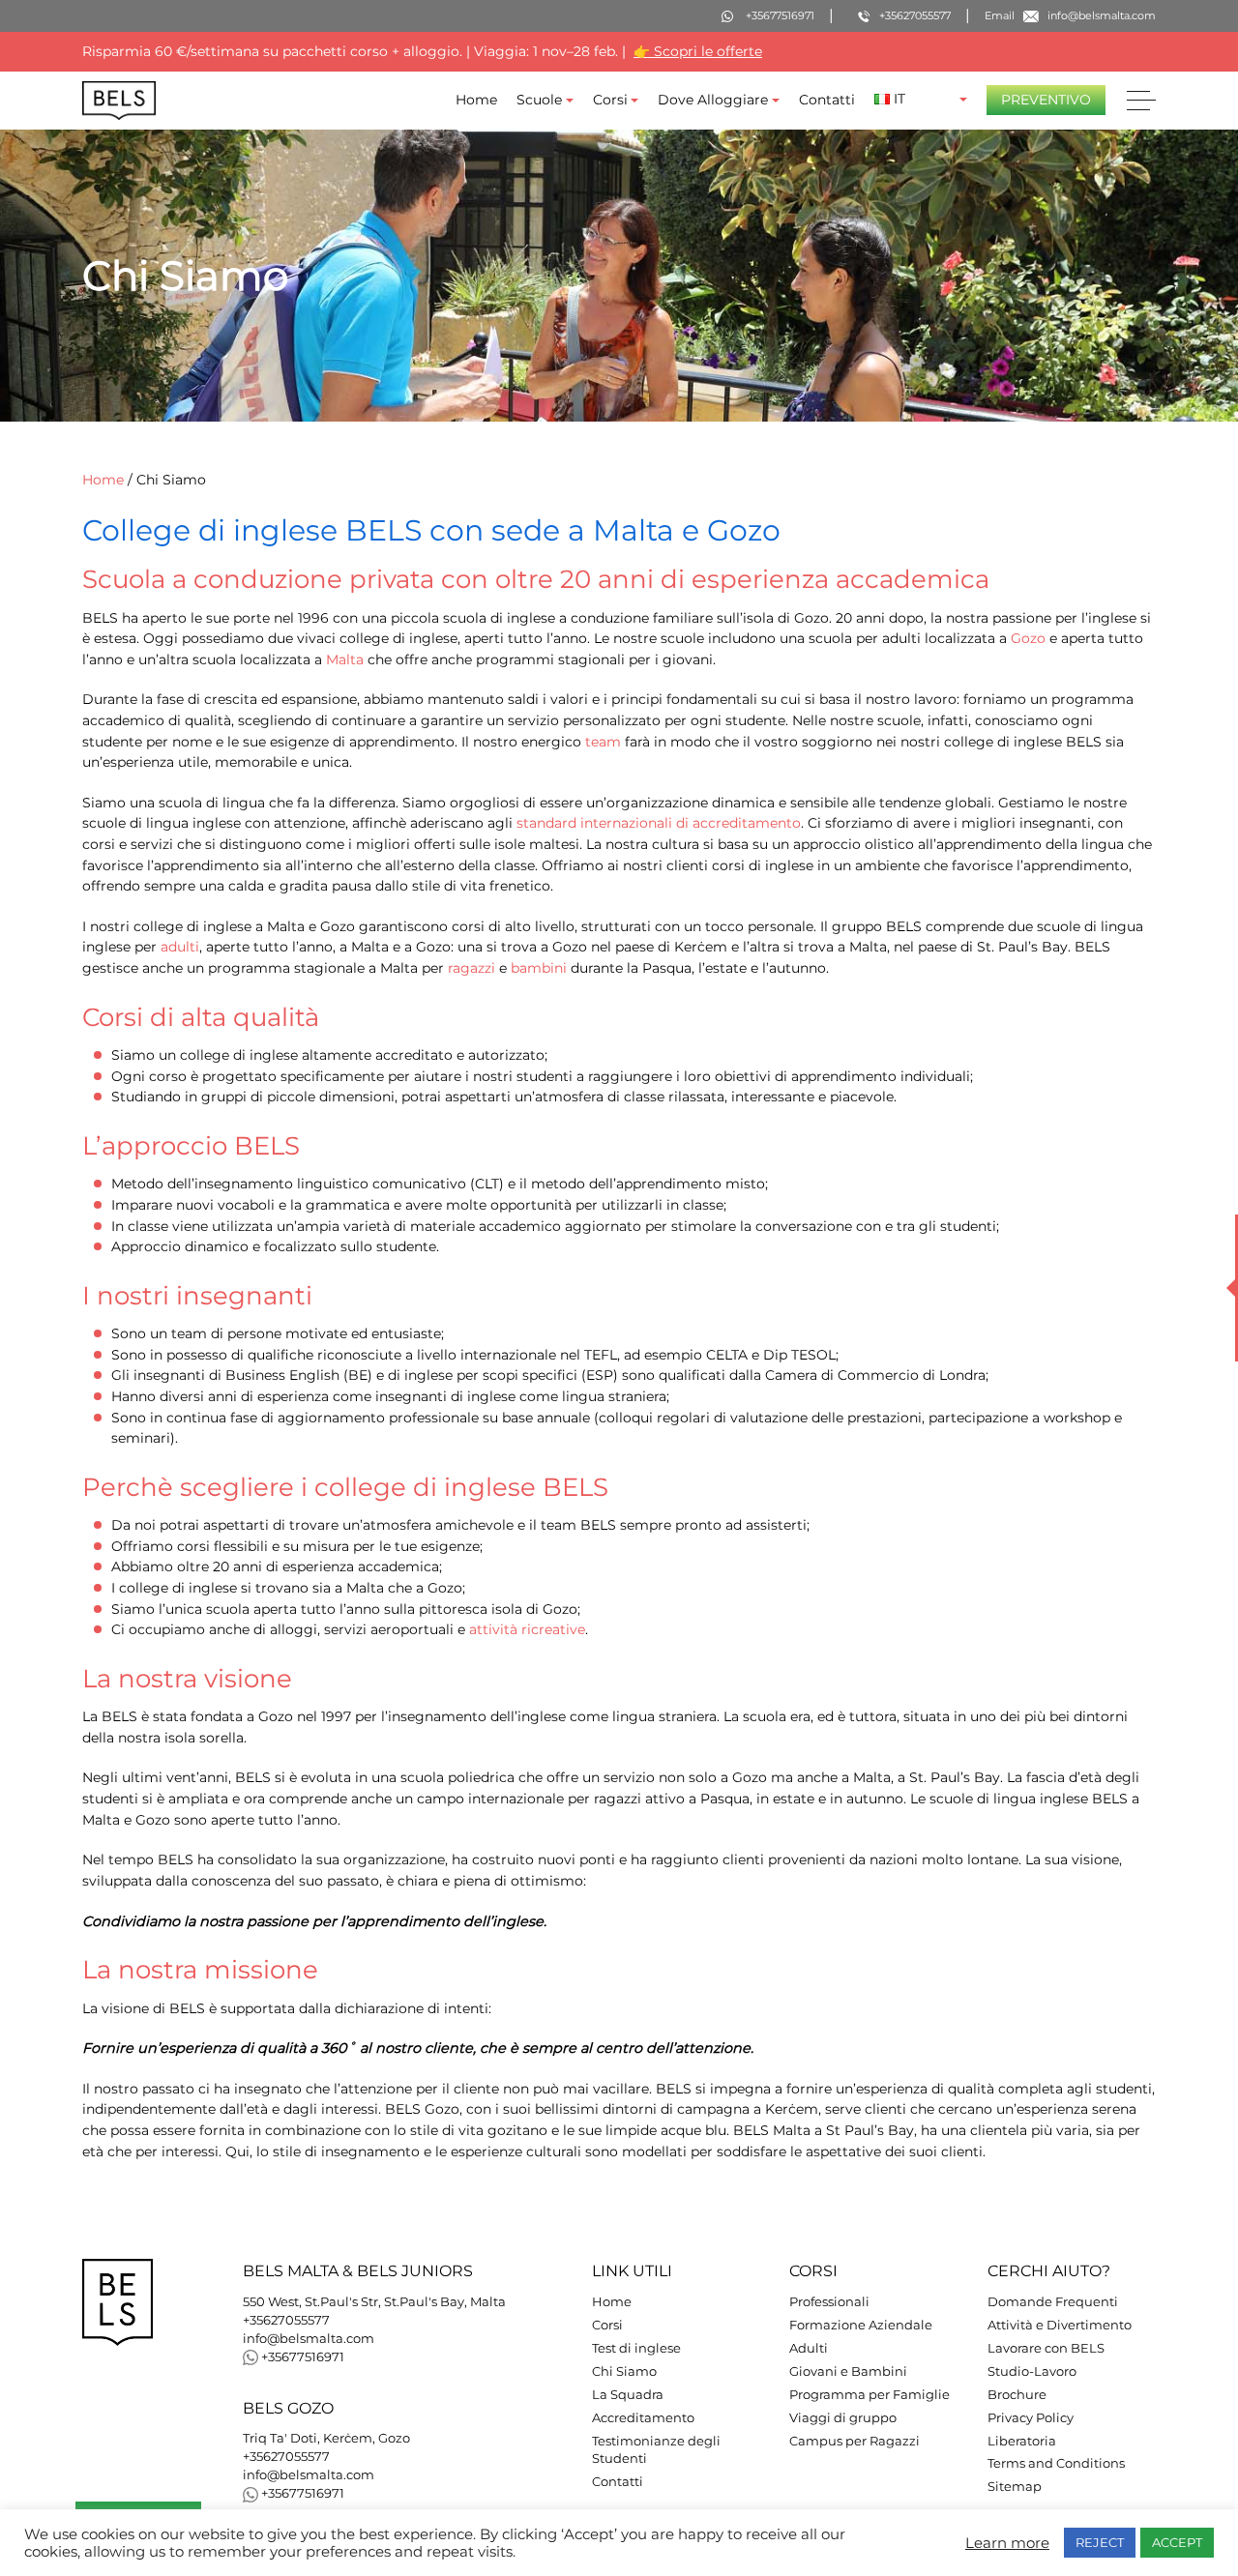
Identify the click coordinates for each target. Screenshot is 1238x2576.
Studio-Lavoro (1032, 2371)
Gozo (1028, 638)
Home (476, 100)
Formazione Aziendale (861, 2325)
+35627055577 (286, 2320)
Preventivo (1046, 100)
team (603, 742)
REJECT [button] (1100, 2542)
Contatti (827, 100)
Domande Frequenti (1053, 2302)
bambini (539, 968)
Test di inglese (636, 2348)
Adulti (809, 2348)
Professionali (829, 2302)
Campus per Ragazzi (855, 2441)
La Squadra (628, 2395)
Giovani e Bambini (848, 2371)
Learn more (1007, 2543)
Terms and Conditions (1056, 2463)
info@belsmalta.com (309, 2339)
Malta (345, 659)
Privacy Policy (1031, 2418)
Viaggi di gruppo (843, 2418)
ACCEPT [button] (1177, 2542)
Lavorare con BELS (1046, 2348)
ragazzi (472, 968)
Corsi (610, 100)
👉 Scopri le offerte (698, 51)
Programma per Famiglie (870, 2395)
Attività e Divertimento (1060, 2325)
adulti (180, 948)
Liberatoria (1022, 2441)
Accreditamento (643, 2418)
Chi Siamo (624, 2371)
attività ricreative (527, 1629)
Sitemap (1015, 2487)
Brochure (1017, 2395)
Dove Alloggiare (713, 100)
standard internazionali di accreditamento (659, 823)
